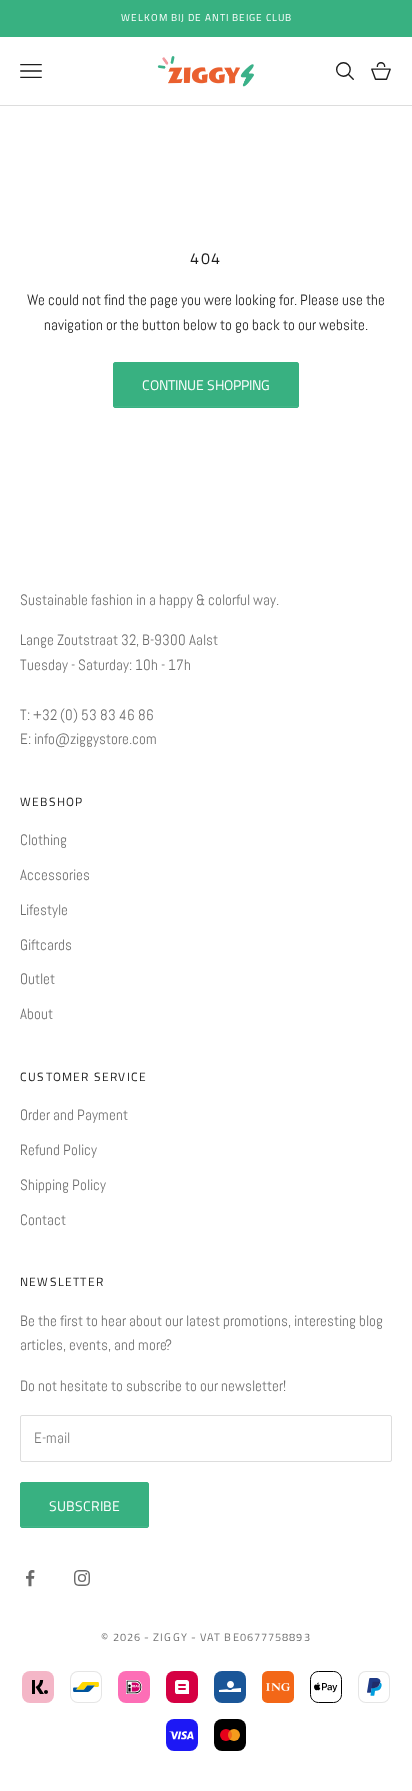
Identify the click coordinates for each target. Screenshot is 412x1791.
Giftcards (46, 944)
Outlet (37, 978)
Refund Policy (58, 1149)
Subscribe (84, 1505)
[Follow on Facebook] (30, 1578)
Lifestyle (44, 909)
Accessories (55, 874)
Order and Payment (74, 1114)
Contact (43, 1219)
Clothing (43, 839)
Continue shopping (206, 384)
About (36, 1013)
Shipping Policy (63, 1184)
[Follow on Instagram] (82, 1578)
